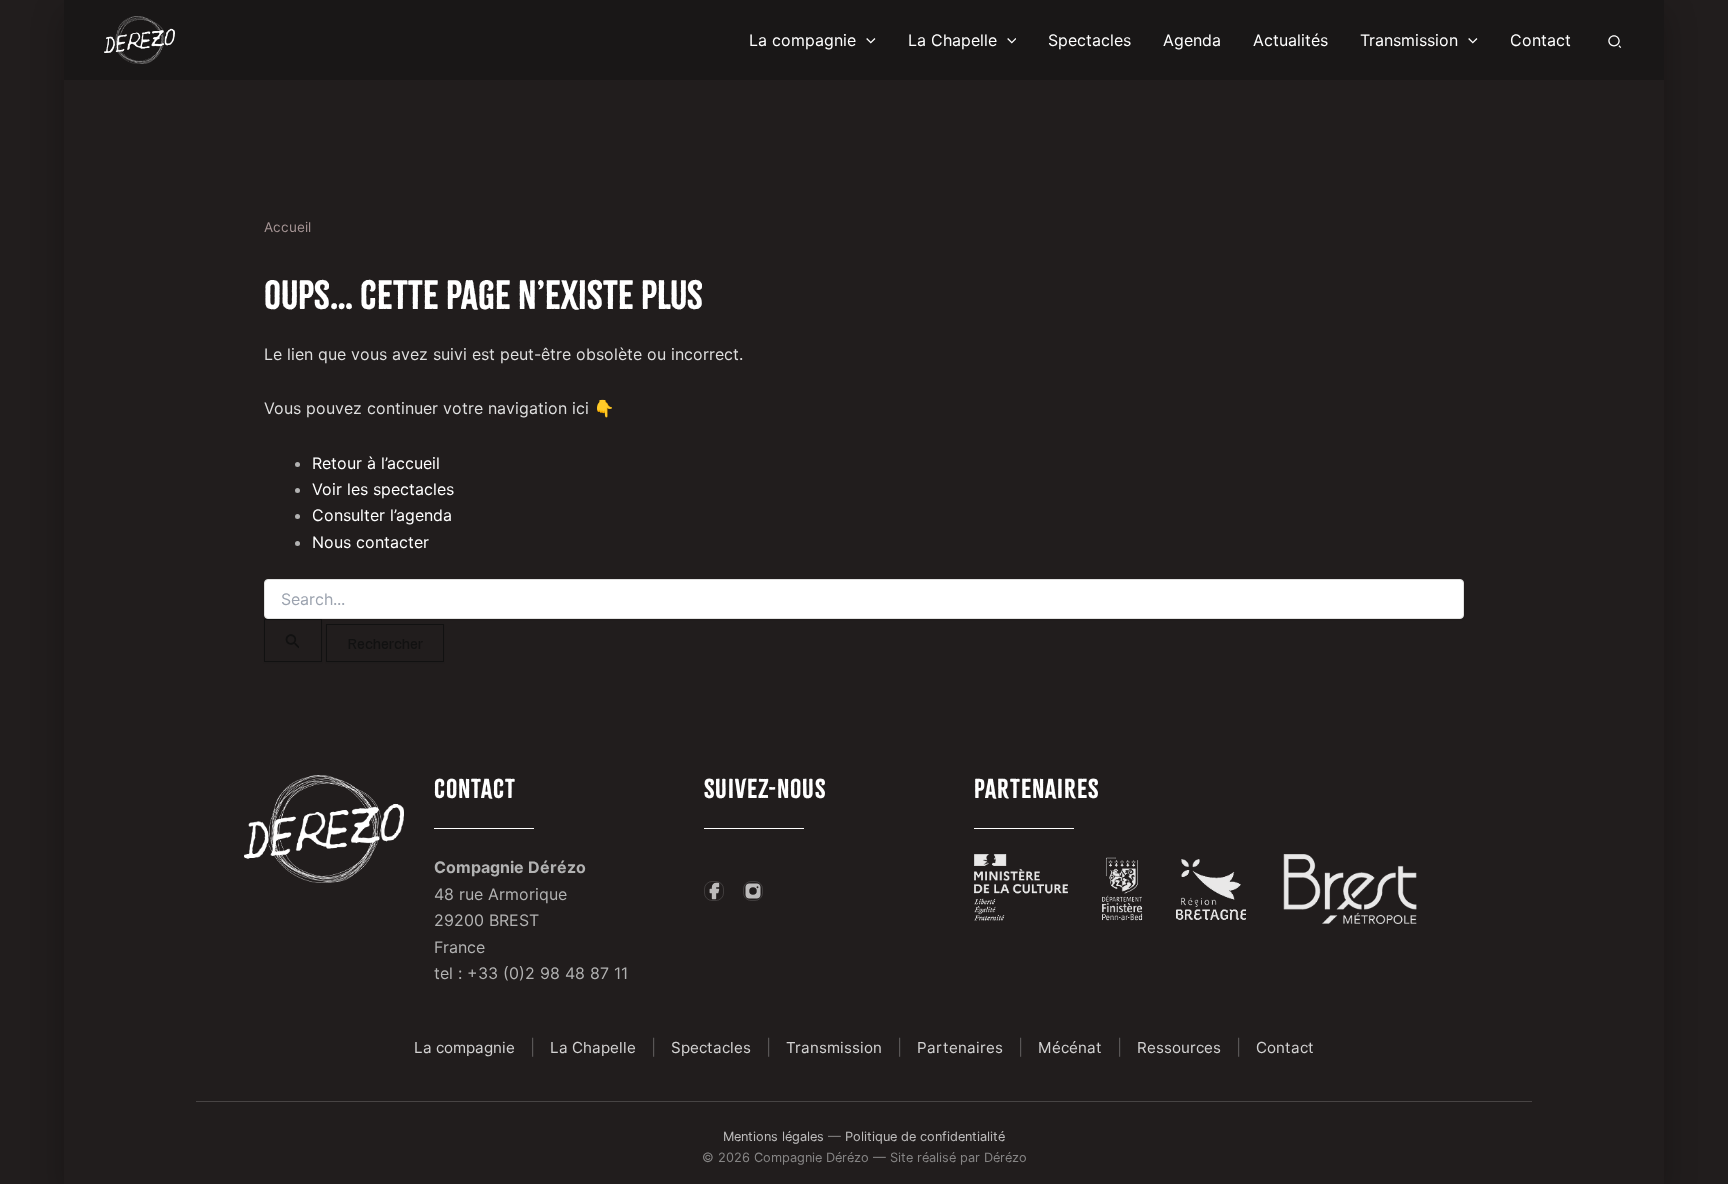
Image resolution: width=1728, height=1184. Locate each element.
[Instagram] (753, 891)
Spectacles (711, 1047)
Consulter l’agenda (382, 515)
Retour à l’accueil (376, 463)
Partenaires (960, 1047)
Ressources (1179, 1047)
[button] (866, 40)
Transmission (834, 1047)
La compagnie (464, 1047)
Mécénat (1070, 1047)
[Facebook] (714, 891)
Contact (1285, 1047)
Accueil (287, 227)
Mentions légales (773, 1136)
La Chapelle (593, 1047)
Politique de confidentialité (925, 1136)
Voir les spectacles (383, 489)
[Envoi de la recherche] (293, 640)
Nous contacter (370, 542)
